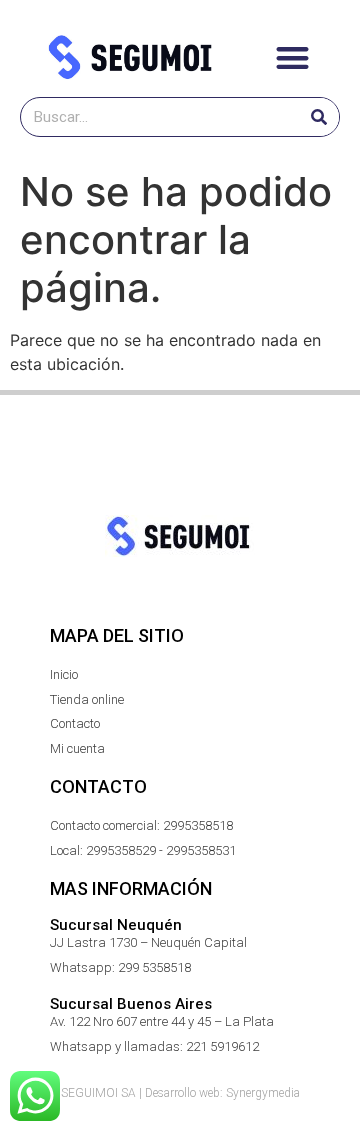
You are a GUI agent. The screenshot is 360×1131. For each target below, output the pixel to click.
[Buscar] (319, 117)
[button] (292, 57)
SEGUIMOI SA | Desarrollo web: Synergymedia (180, 1093)
